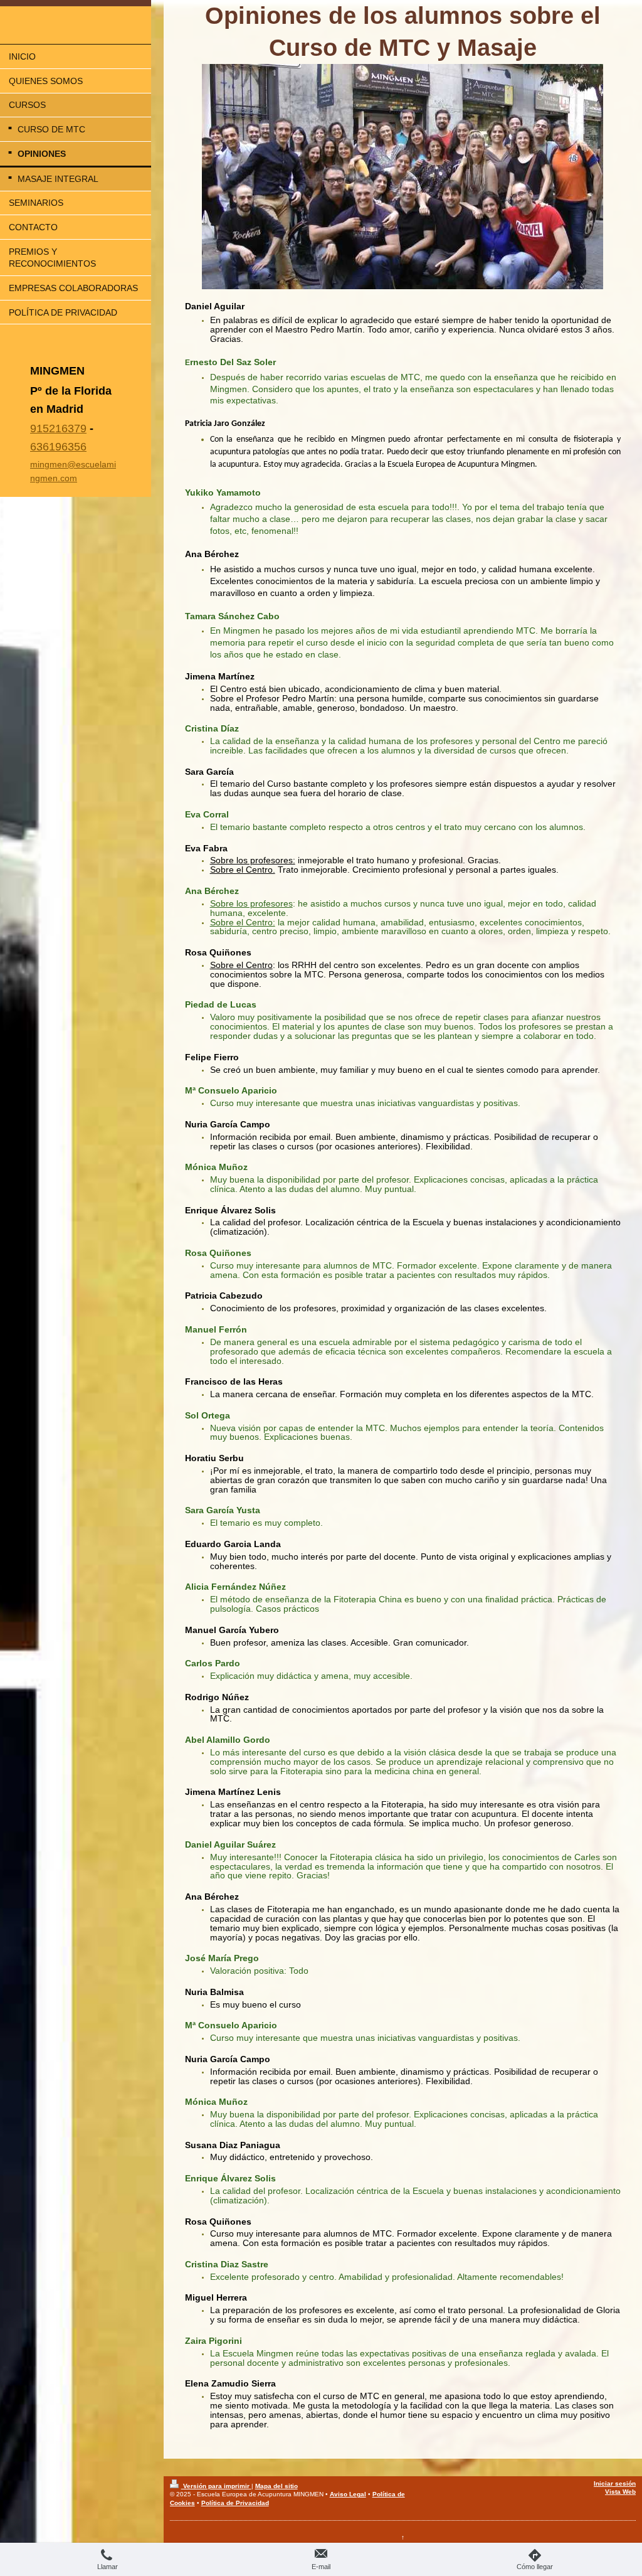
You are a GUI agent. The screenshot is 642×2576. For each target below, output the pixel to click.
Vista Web (620, 2492)
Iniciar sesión (615, 2483)
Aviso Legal (348, 2494)
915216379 (58, 428)
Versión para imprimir (216, 2486)
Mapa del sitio (276, 2486)
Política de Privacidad (235, 2503)
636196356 (58, 447)
